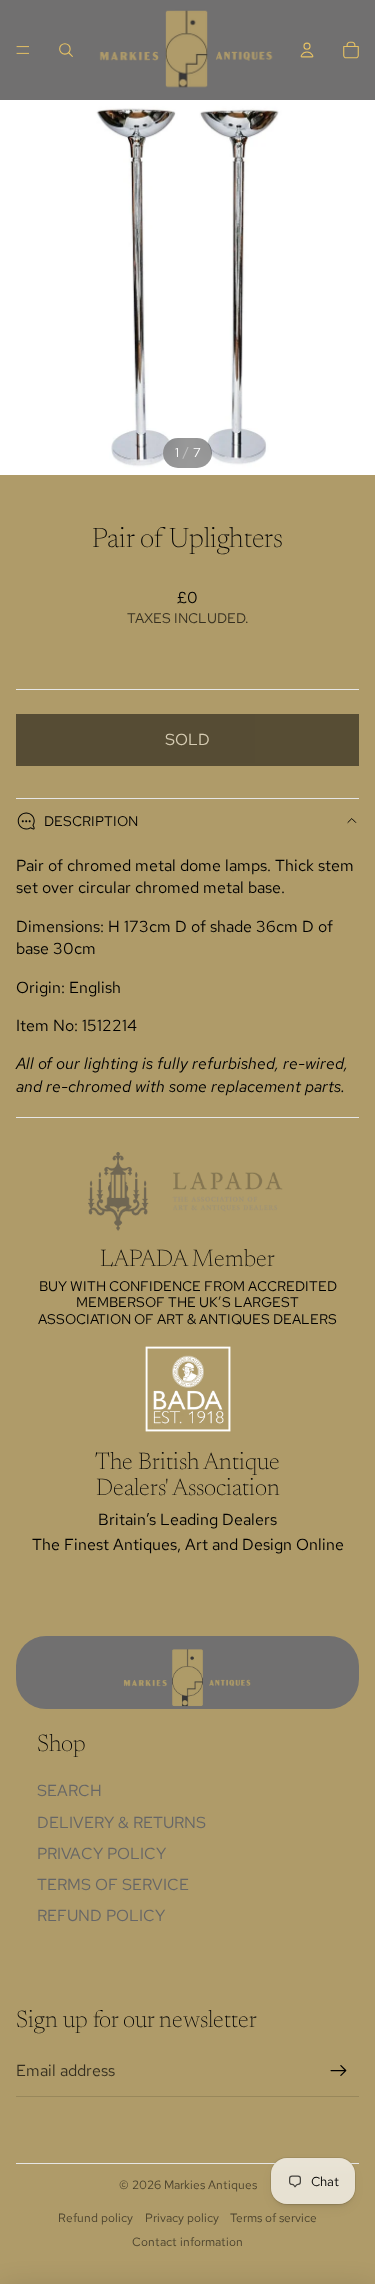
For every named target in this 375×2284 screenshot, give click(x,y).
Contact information (187, 2242)
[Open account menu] (307, 50)
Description (91, 821)
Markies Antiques (210, 2185)
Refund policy (101, 1915)
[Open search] (66, 50)
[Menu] (23, 50)
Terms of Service (113, 1884)
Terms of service (273, 2218)
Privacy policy (182, 2218)
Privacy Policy (101, 1853)
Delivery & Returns (121, 1822)
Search (69, 1790)
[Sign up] (339, 2071)
